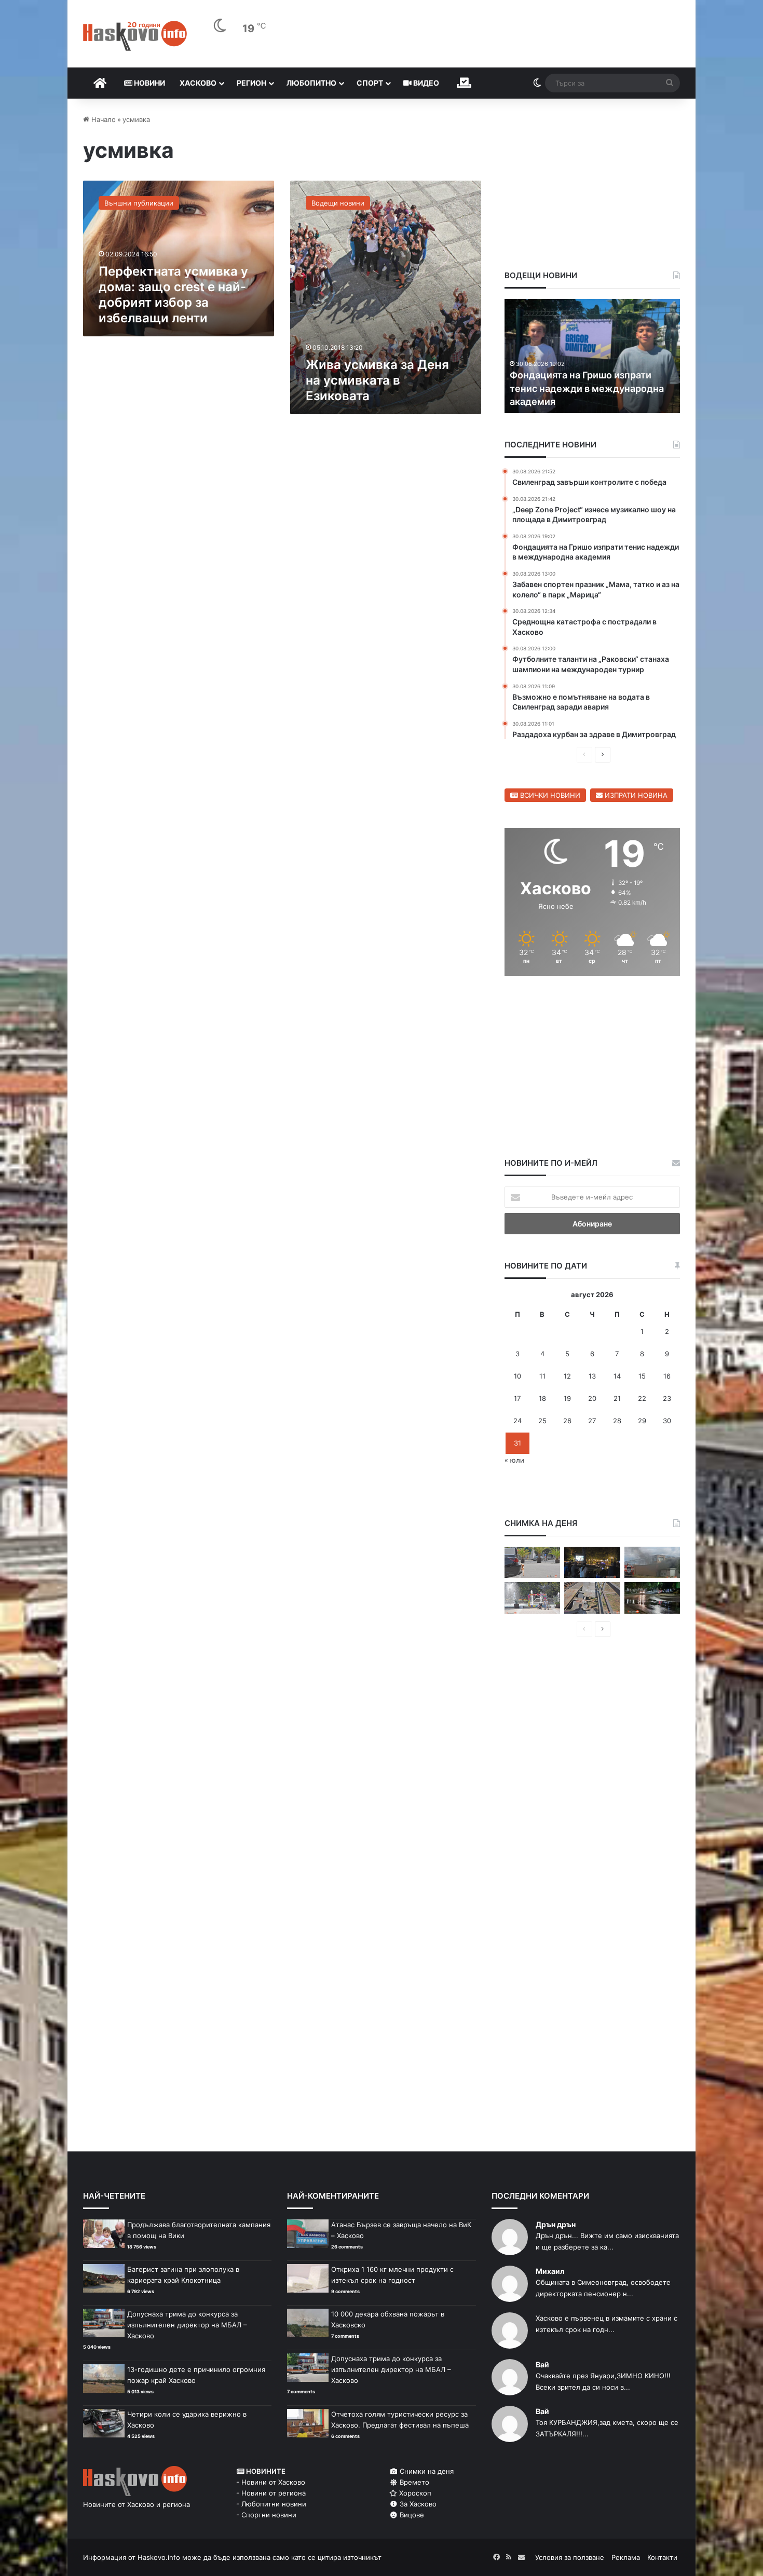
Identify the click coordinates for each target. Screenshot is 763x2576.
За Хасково (417, 2504)
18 (542, 1398)
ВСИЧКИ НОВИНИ (549, 795)
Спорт (370, 83)
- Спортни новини (266, 2515)
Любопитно (311, 83)
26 (567, 1421)
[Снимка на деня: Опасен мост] (592, 1598)
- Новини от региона (271, 2493)
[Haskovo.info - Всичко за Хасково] (135, 36)
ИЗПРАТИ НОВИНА (635, 795)
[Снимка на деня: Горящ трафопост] (652, 1563)
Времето (413, 2482)
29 (642, 1421)
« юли (514, 1460)
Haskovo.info (159, 2557)
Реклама (626, 2557)
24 (517, 1421)
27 (592, 1421)
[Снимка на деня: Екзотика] (532, 1563)
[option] (592, 356)
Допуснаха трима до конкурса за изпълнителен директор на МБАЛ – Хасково (187, 2325)
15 (642, 1376)
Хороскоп (414, 2493)
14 (617, 1376)
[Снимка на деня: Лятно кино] (592, 1563)
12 (567, 1376)
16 (667, 1376)
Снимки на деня (426, 2471)
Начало (103, 119)
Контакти (662, 2557)
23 (667, 1398)
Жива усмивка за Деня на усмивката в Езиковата (377, 380)
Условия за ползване (570, 2557)
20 (592, 1398)
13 (592, 1376)
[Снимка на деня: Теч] (652, 1598)
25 (542, 1421)
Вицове (411, 2515)
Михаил (550, 2271)
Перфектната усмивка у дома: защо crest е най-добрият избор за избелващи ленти (173, 295)
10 (517, 1376)
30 (667, 1421)
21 (617, 1398)
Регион (251, 83)
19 (567, 1398)
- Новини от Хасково (271, 2482)
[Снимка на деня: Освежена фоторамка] (532, 1598)
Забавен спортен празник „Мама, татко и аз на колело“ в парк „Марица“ (587, 388)
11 (542, 1376)
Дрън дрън (556, 2224)
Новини (149, 83)
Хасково (198, 83)
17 (517, 1398)
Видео (425, 83)
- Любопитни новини (271, 2504)
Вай (542, 2364)
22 (642, 1398)
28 (617, 1421)
